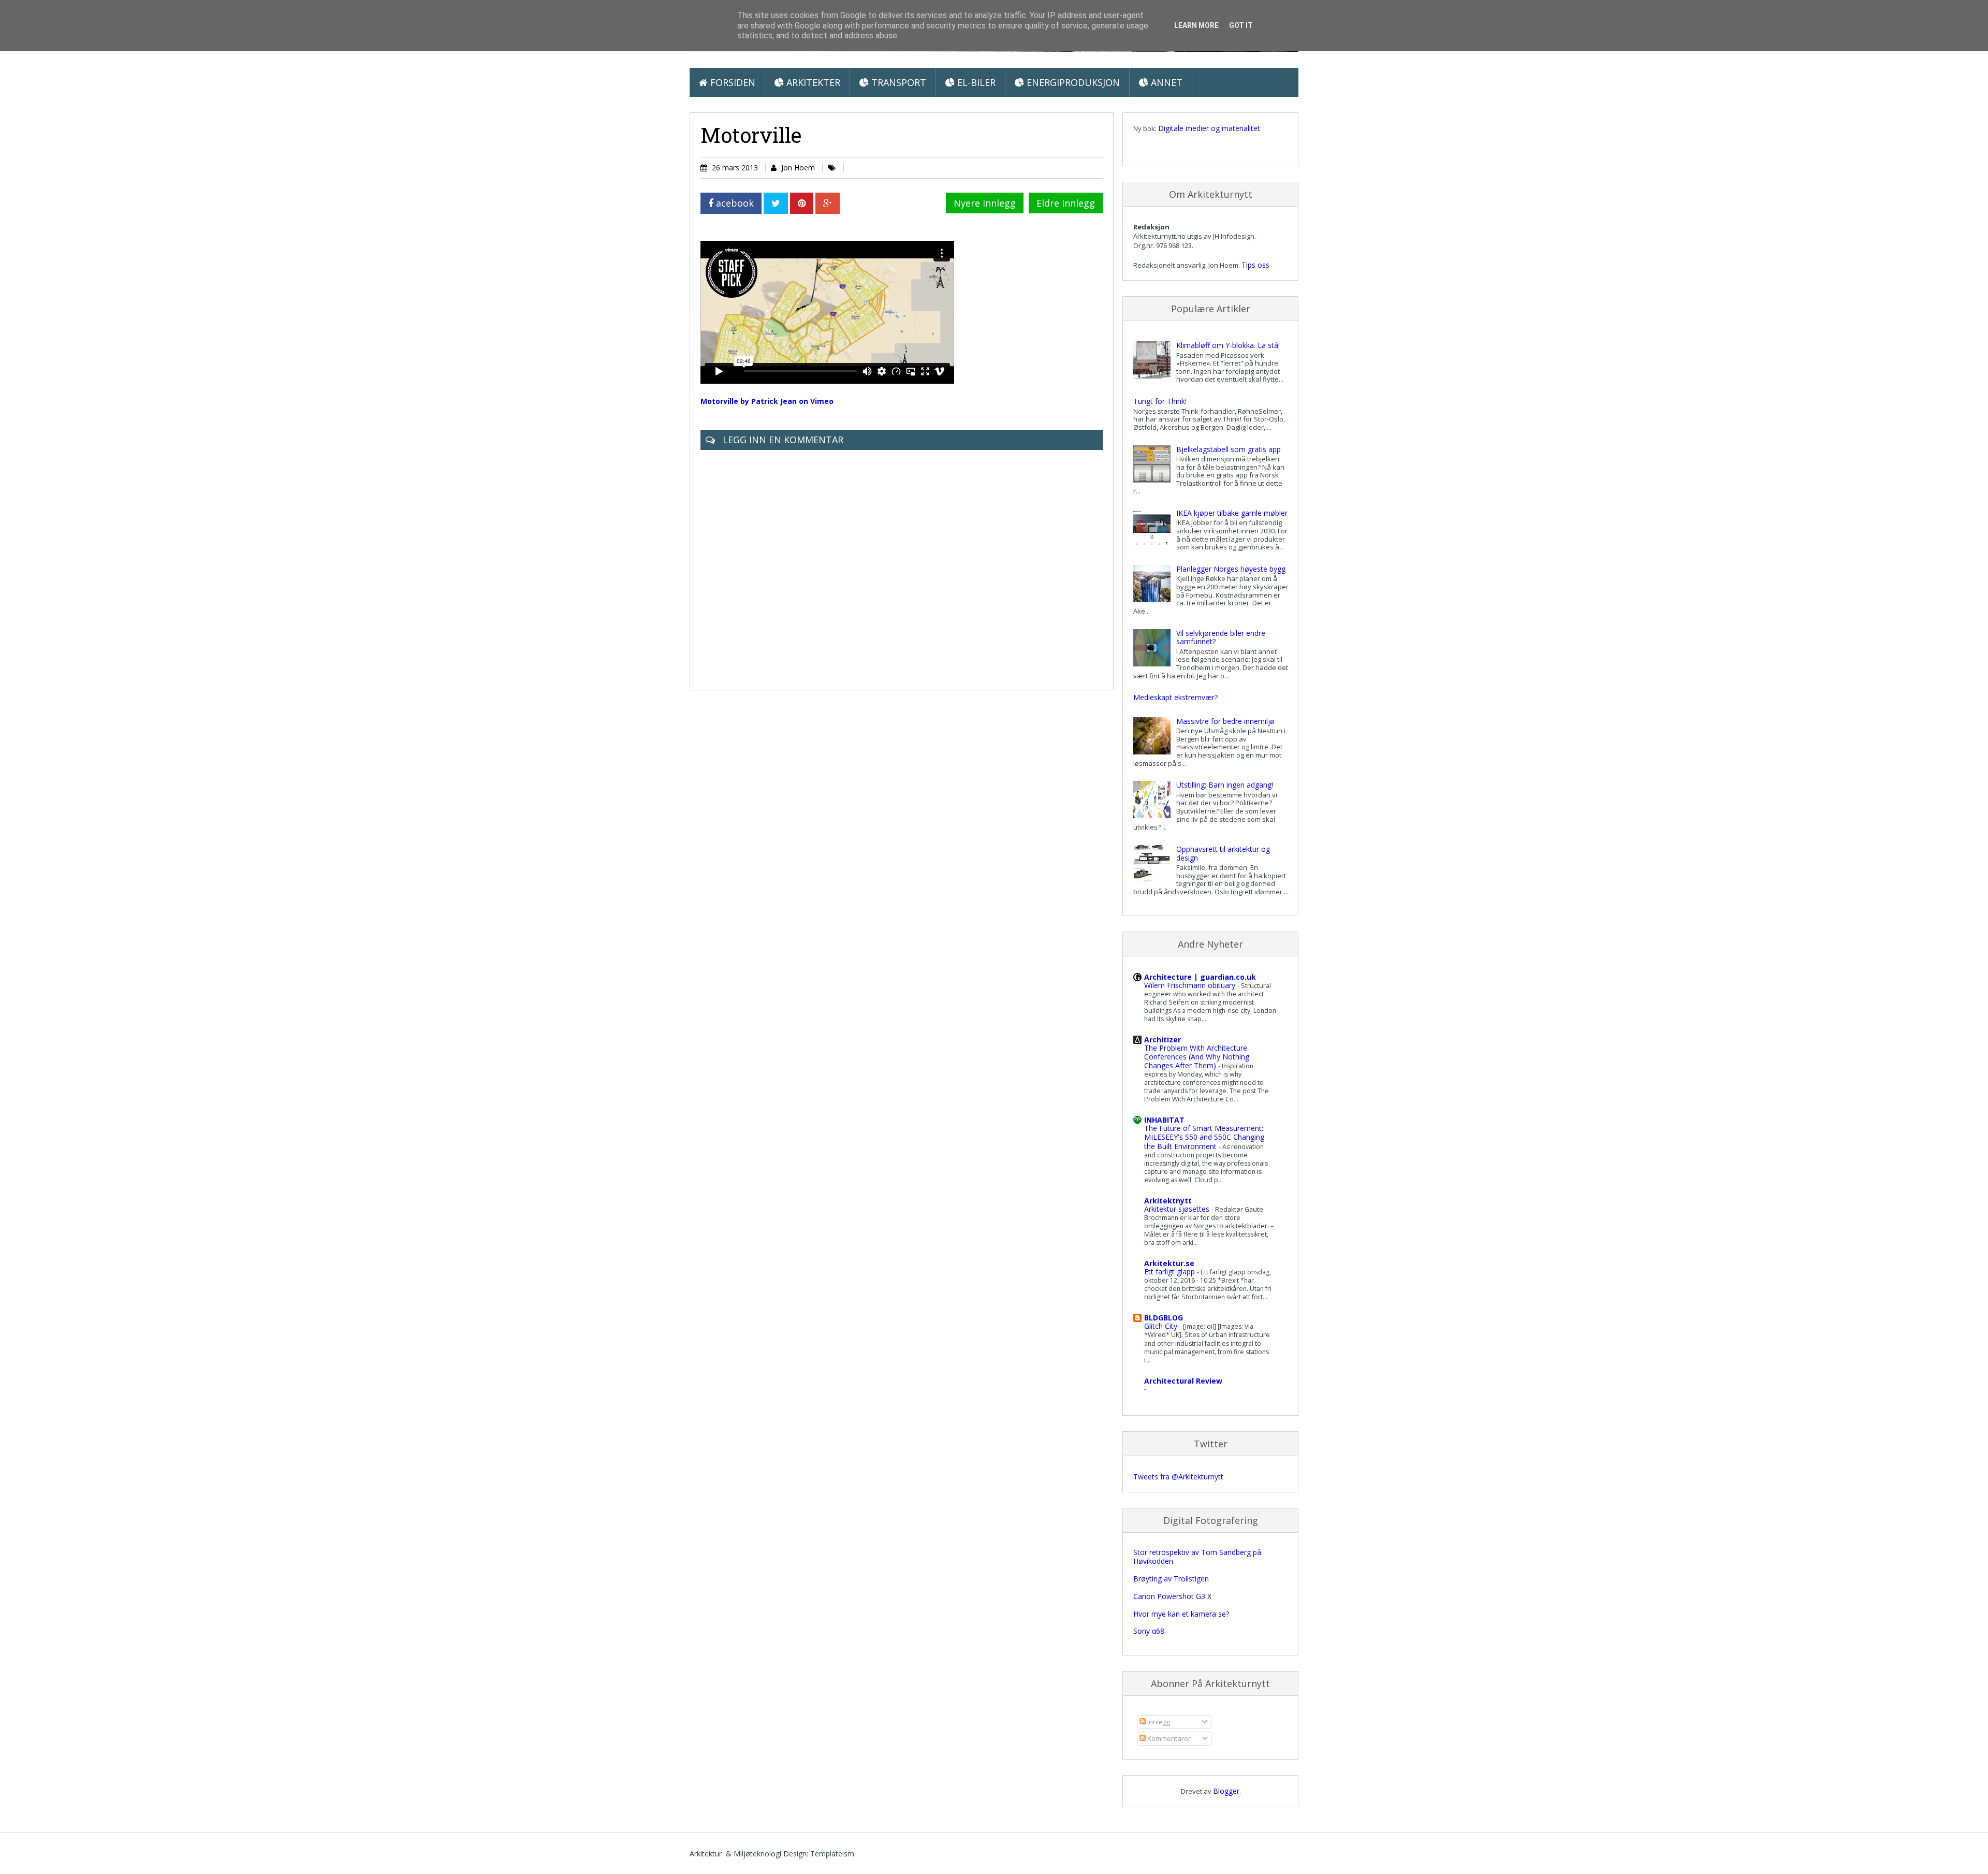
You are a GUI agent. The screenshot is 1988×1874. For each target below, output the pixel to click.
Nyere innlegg (985, 203)
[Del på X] (776, 203)
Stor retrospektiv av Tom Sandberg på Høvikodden (1197, 1557)
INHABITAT (1164, 1120)
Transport (897, 82)
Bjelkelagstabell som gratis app (1229, 449)
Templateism (832, 1854)
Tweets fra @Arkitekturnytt (1178, 1477)
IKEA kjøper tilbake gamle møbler (1232, 513)
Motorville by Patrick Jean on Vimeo (767, 401)
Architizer (1163, 1040)
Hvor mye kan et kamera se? (1181, 1614)
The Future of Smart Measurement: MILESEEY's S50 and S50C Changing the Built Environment (1204, 1137)
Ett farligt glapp (1171, 1272)
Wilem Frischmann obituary (1191, 985)
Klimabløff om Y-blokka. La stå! (1228, 345)
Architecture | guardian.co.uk (1200, 977)
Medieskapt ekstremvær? (1175, 697)
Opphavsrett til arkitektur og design (1223, 853)
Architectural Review (1183, 1381)
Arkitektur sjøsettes (1178, 1209)
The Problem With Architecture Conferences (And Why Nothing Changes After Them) (1197, 1057)
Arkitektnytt (1168, 1201)
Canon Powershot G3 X (1172, 1596)
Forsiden (732, 82)
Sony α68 (1149, 1631)
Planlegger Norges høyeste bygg (1231, 569)
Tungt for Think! (1160, 401)
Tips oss (1255, 265)
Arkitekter (812, 82)
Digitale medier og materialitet (1209, 128)
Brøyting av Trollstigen (1171, 1579)
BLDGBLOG (1164, 1318)
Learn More (1196, 25)
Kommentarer (1168, 1738)
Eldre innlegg (1066, 203)
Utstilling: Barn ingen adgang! (1225, 785)
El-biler (975, 82)
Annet (1165, 82)
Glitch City (1162, 1326)
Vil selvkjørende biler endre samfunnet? (1221, 637)
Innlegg (1158, 1722)
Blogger (1226, 1791)
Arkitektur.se (1169, 1263)
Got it (1241, 25)
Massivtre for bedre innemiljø (1225, 721)
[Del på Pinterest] (802, 203)
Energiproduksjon (1072, 82)
